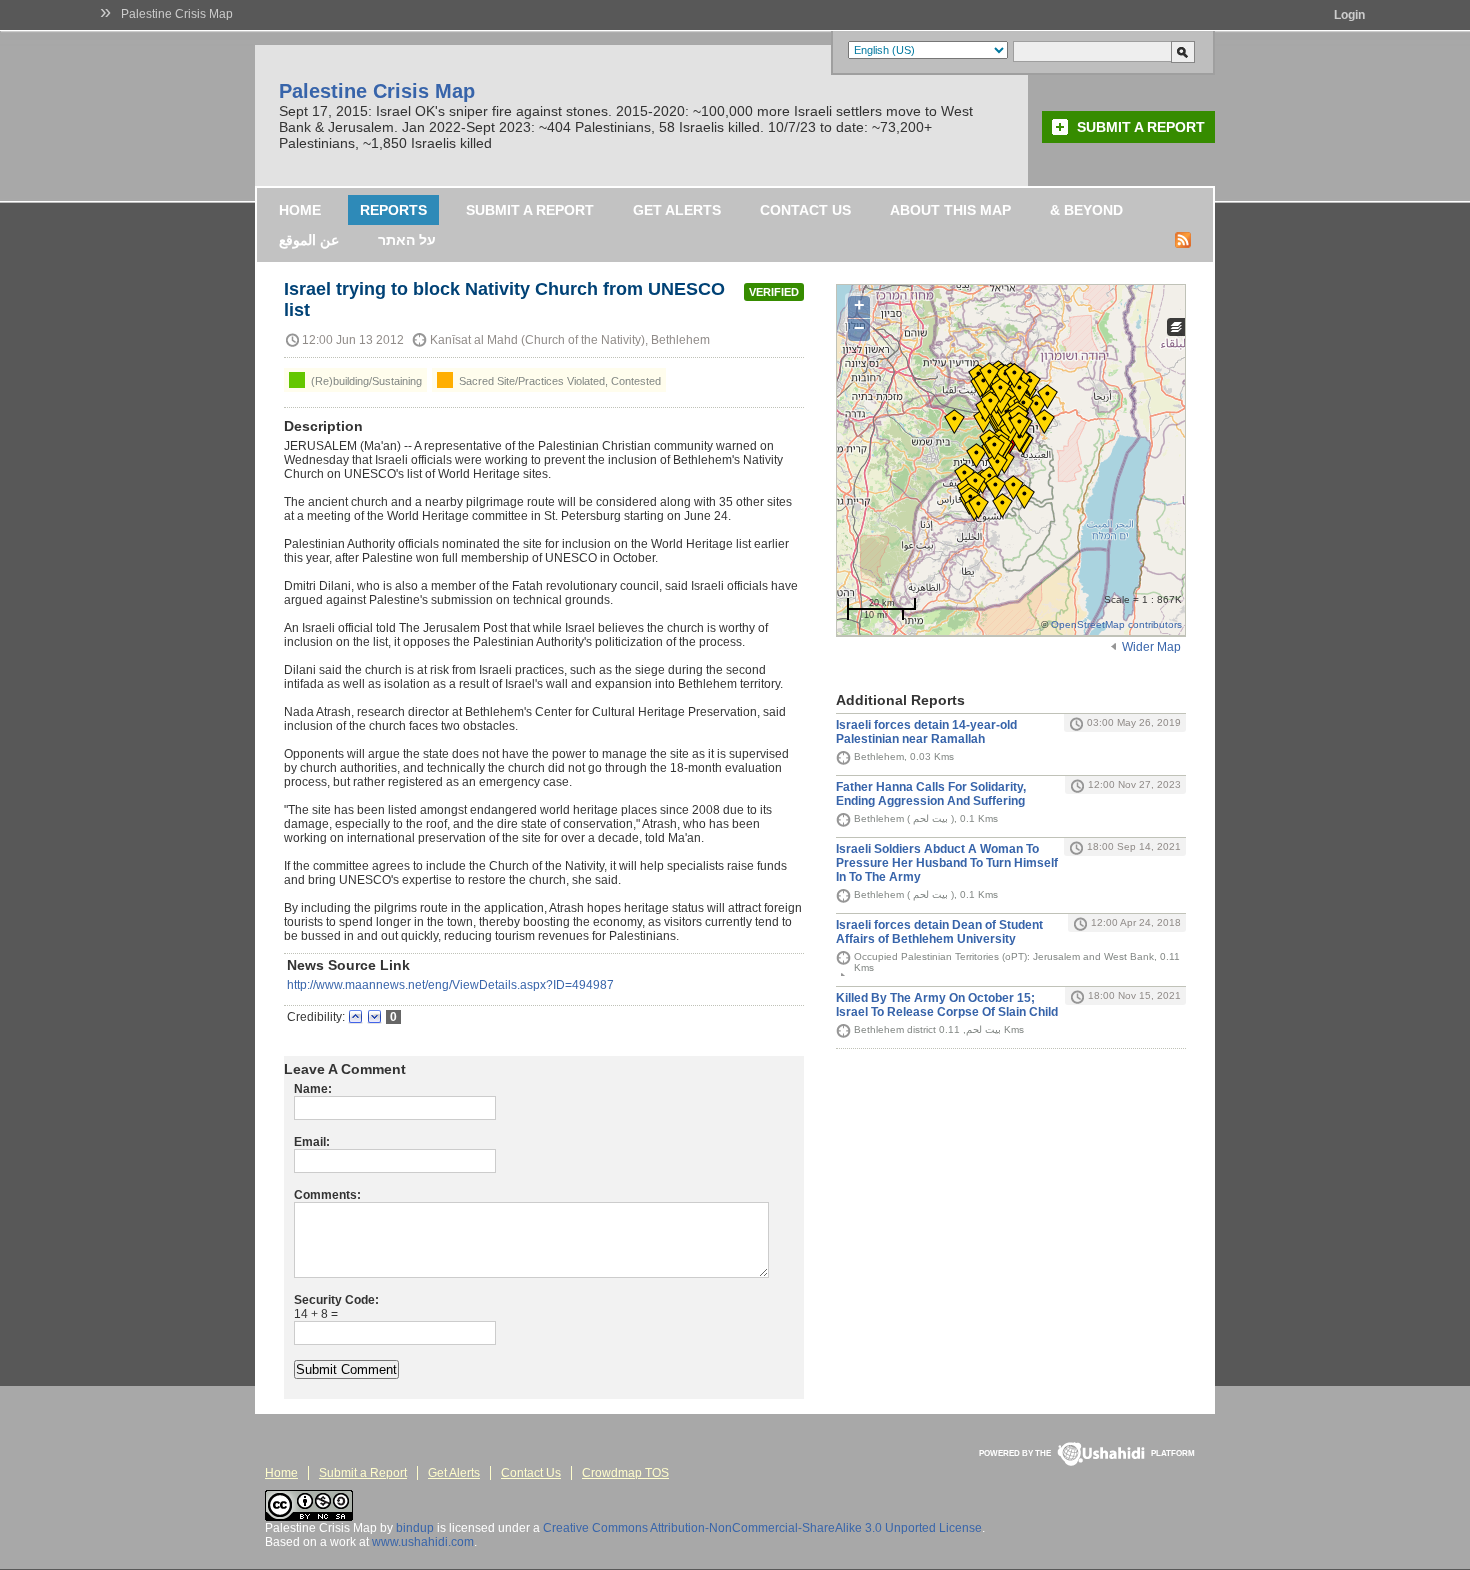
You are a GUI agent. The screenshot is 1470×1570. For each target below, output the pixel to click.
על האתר (407, 240)
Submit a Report (1141, 127)
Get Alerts (677, 210)
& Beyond (1086, 210)
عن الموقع (309, 240)
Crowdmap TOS (625, 1473)
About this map (950, 210)
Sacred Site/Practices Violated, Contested (558, 381)
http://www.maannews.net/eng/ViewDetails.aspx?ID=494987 (450, 985)
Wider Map (1151, 647)
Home (300, 210)
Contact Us (805, 210)
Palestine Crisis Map (177, 14)
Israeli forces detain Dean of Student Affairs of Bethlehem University (939, 932)
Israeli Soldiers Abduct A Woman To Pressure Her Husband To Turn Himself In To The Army (947, 863)
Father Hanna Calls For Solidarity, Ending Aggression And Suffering (931, 794)
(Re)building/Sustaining (365, 381)
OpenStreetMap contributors (1116, 624)
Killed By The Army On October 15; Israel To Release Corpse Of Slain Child (947, 1005)
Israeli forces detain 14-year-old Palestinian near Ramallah (926, 732)
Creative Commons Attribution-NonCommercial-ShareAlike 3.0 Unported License (762, 1528)
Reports (393, 210)
